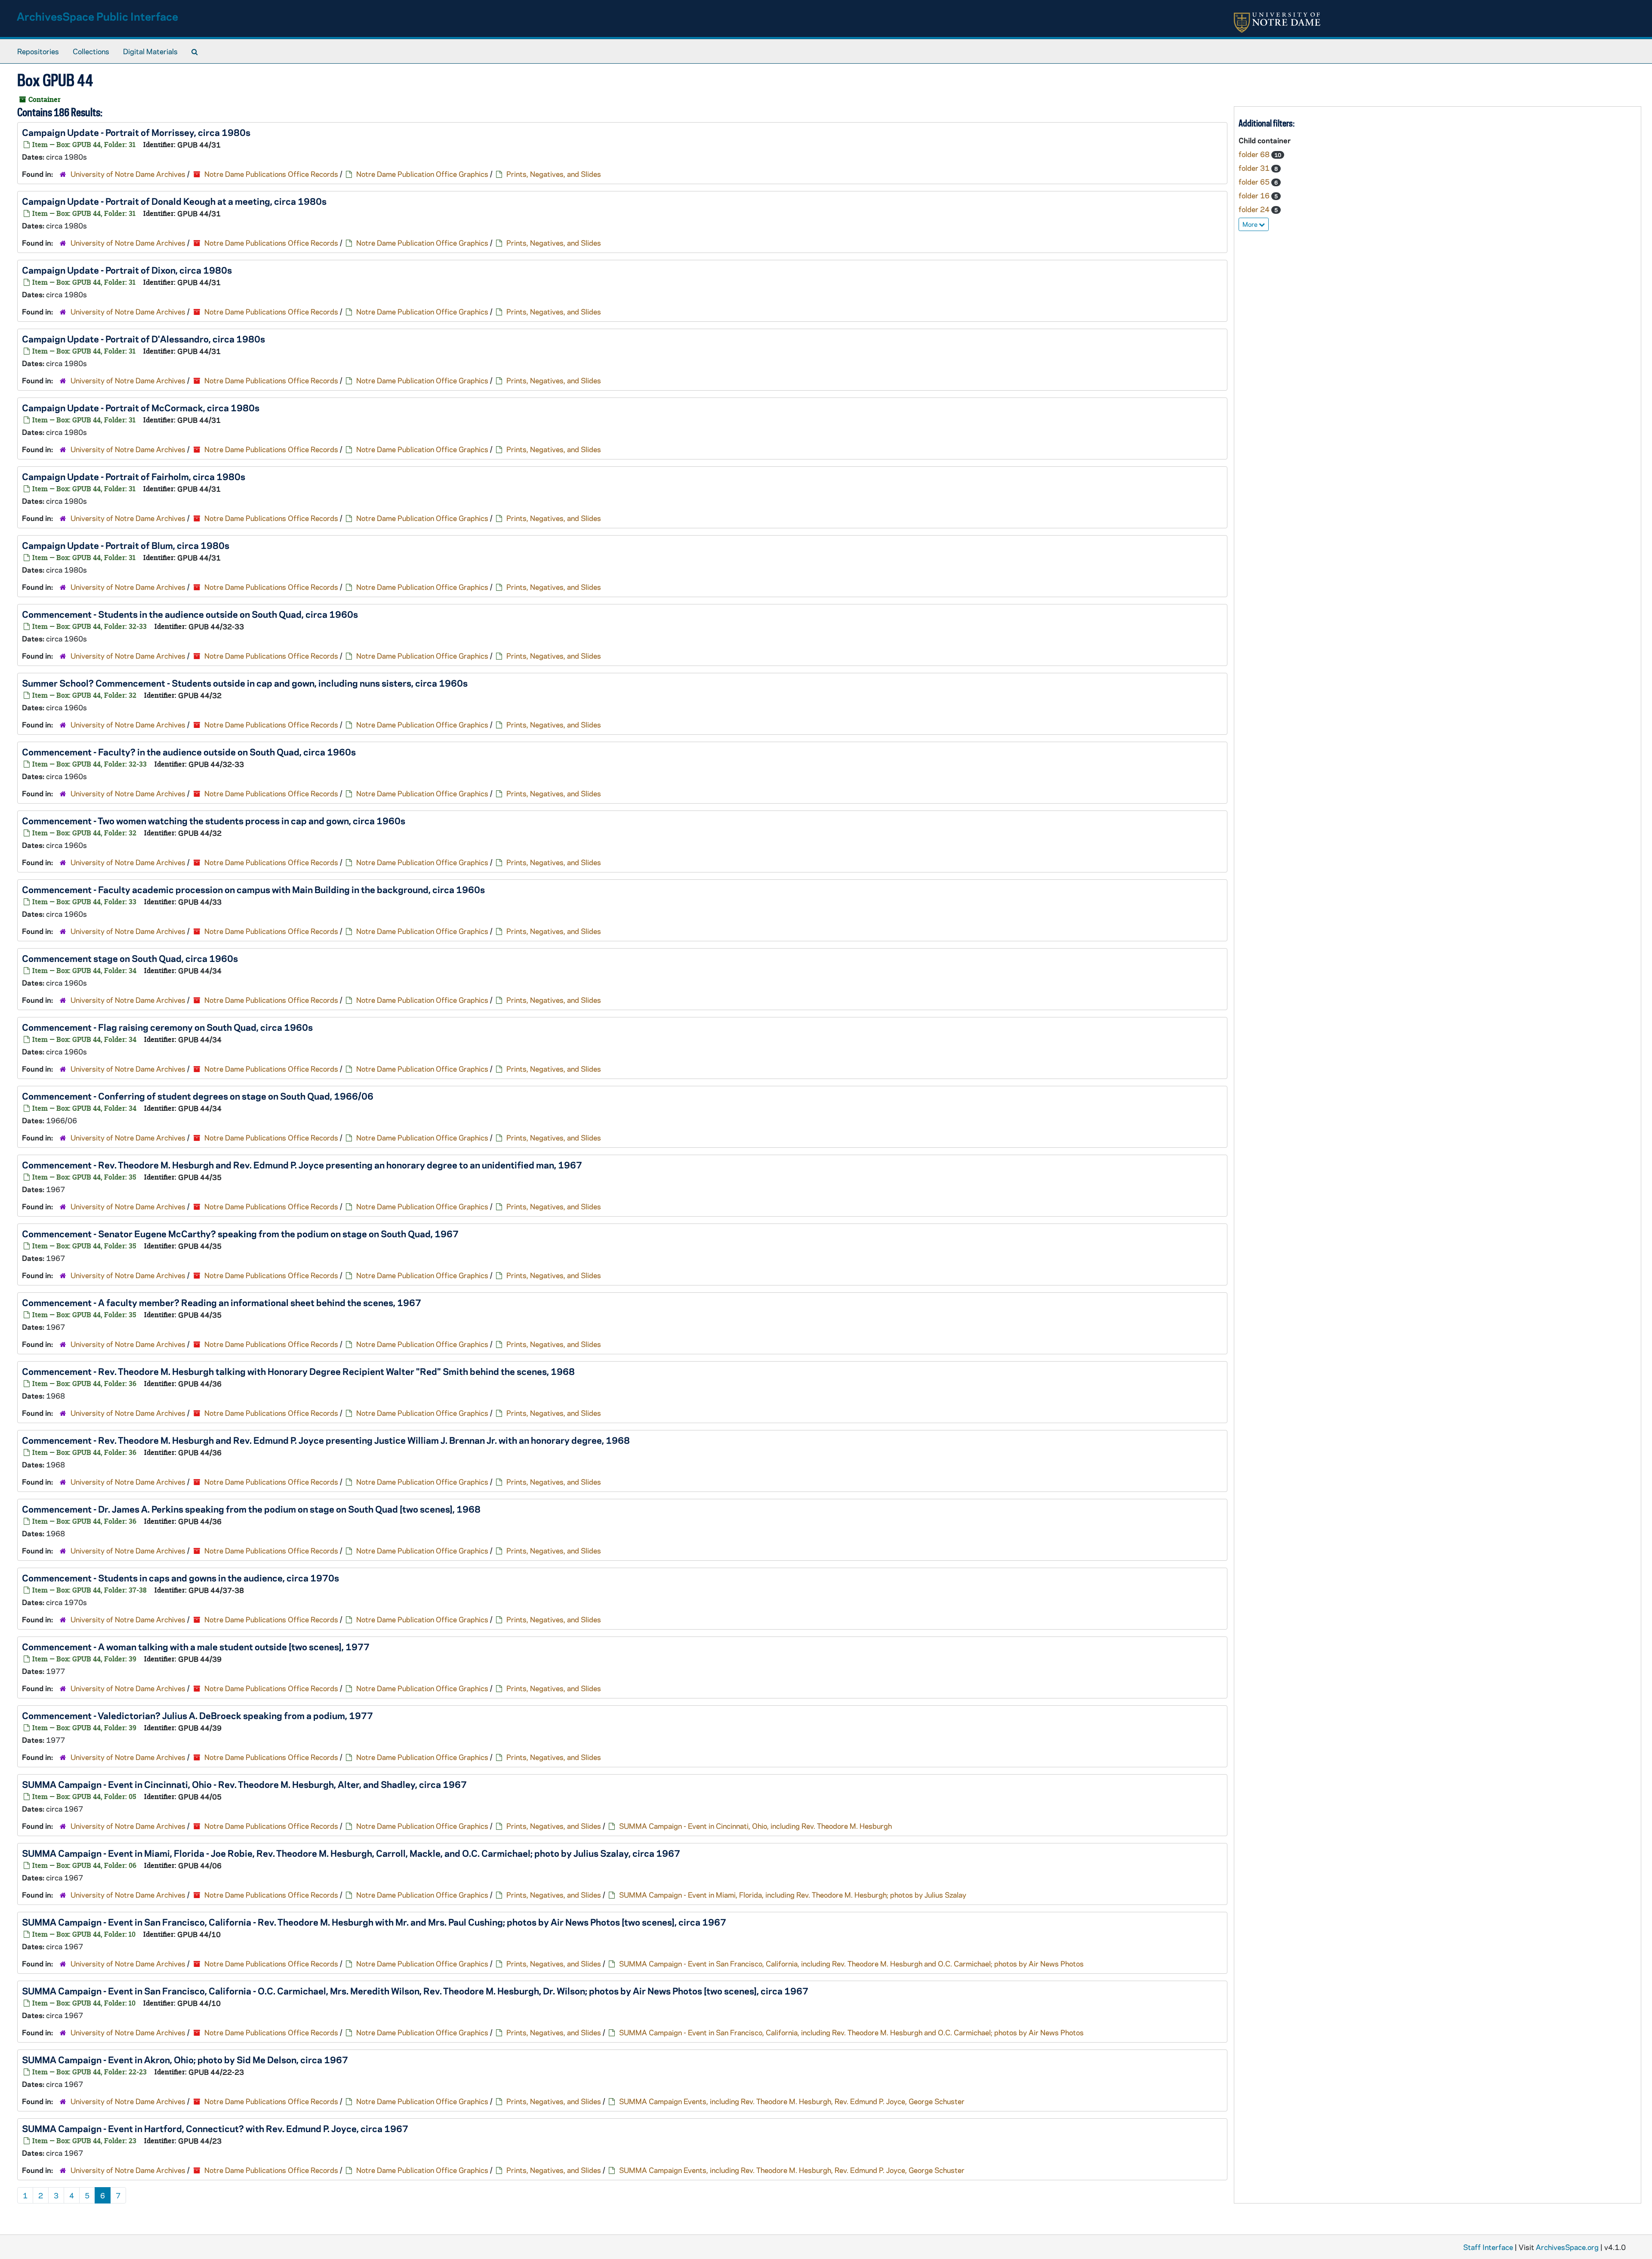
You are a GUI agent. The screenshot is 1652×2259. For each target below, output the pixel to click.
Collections (91, 51)
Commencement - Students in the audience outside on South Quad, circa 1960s (190, 614)
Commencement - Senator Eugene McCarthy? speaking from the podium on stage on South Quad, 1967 (240, 1233)
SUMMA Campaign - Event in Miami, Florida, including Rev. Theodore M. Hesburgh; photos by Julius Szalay (793, 1895)
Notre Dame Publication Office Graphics (422, 174)
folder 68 (1255, 154)
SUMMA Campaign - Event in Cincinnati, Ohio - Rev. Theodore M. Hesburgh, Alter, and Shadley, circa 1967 (244, 1784)
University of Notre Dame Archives (128, 174)
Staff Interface (1488, 2247)
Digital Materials (150, 51)
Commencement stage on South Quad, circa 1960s (130, 958)
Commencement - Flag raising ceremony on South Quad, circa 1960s (167, 1027)
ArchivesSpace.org (1567, 2247)
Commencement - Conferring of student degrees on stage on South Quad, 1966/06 (198, 1096)
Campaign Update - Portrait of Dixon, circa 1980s (127, 270)
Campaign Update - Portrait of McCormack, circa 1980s (141, 407)
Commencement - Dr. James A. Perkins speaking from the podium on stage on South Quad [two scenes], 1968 (251, 1509)
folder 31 (1255, 168)
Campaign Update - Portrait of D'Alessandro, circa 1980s (143, 339)
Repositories (38, 51)
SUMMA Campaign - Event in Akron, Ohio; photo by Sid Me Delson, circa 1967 (185, 2059)
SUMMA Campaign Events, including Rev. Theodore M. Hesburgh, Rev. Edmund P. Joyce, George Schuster (792, 2101)
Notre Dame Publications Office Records (271, 174)
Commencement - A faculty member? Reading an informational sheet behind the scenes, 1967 (222, 1302)
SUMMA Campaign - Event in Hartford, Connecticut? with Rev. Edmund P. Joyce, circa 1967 (215, 2128)
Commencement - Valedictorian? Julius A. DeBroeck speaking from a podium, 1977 (197, 1715)
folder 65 (1255, 182)
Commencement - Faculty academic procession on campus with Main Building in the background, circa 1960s (253, 889)
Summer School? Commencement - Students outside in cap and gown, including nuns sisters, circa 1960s (245, 683)
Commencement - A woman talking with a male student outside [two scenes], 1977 (196, 1646)
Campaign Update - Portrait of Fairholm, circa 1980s (134, 476)
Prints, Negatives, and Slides (554, 174)
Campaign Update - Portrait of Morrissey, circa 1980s (136, 132)
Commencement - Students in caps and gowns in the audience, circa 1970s (180, 1578)
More (1251, 224)
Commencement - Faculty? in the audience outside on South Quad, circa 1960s (189, 752)
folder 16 (1255, 195)
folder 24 (1255, 209)
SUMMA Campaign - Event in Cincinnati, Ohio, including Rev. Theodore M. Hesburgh (755, 1826)
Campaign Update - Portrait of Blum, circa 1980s (126, 545)
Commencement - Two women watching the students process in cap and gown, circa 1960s (214, 820)
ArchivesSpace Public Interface (97, 16)
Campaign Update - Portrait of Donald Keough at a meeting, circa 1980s (174, 201)
